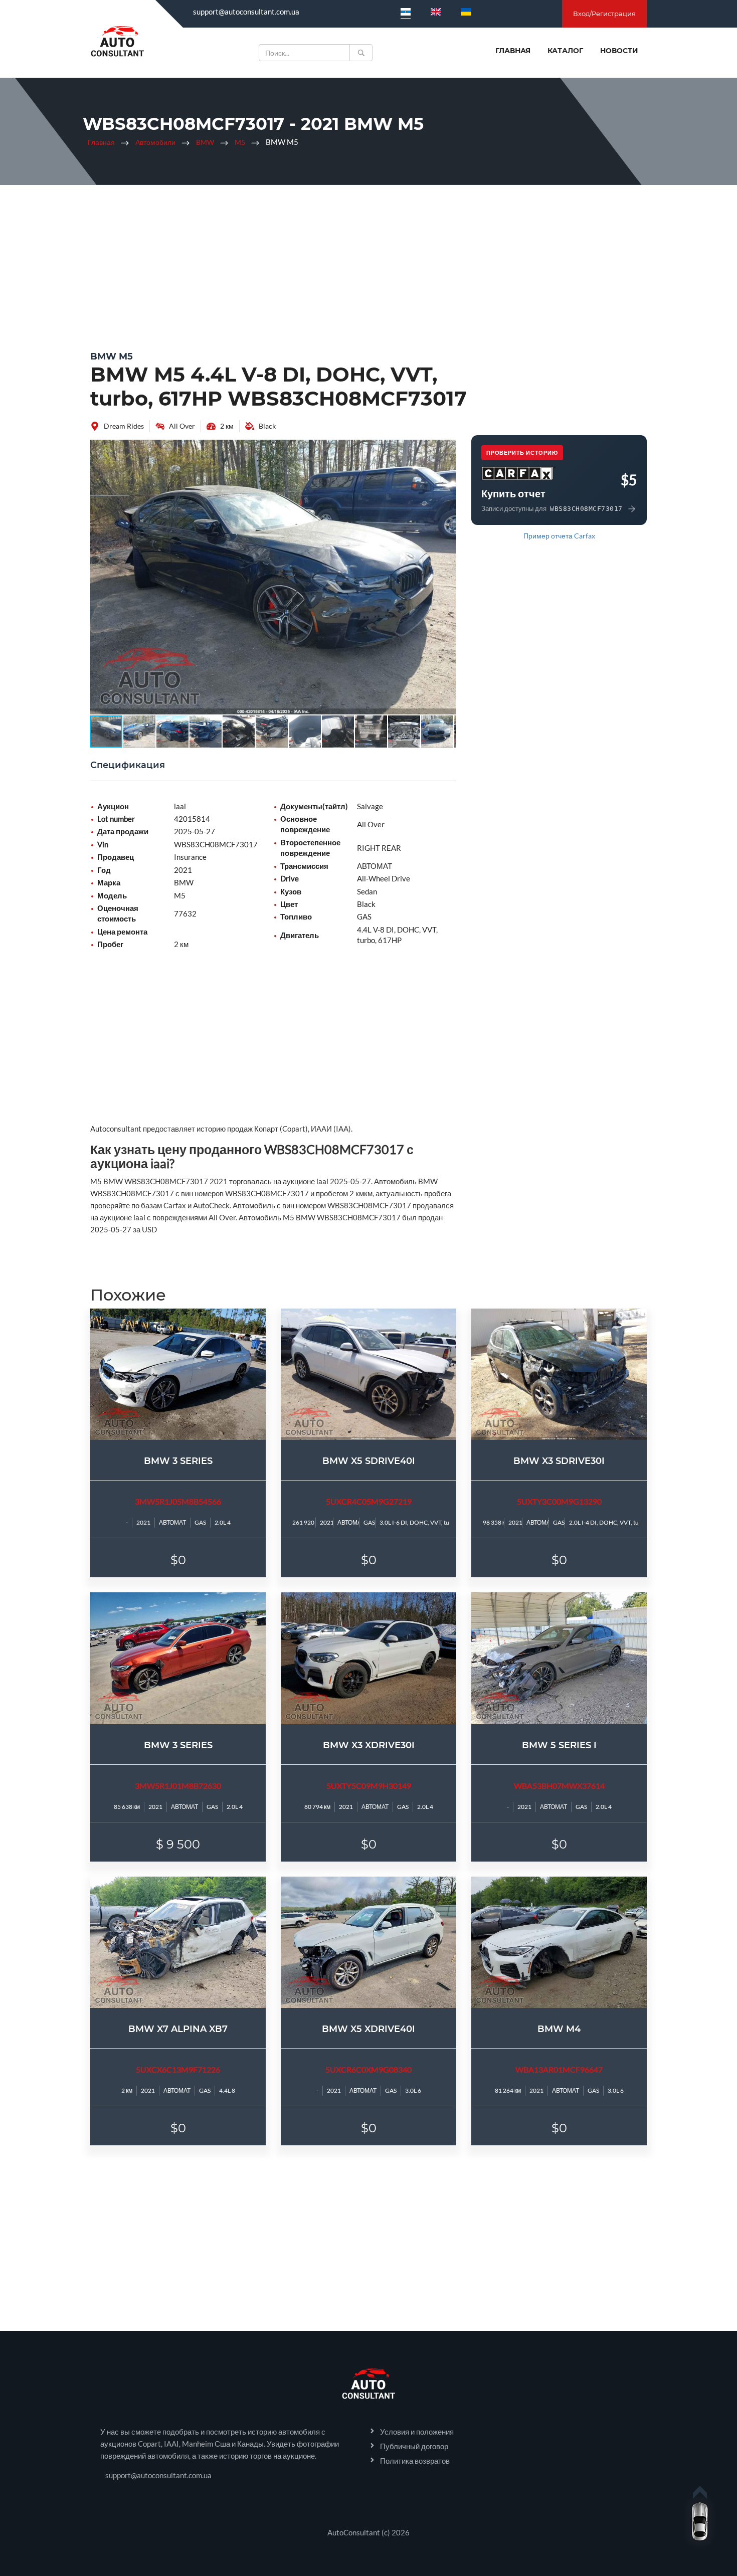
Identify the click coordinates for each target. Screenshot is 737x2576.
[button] (447, 449)
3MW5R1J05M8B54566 (178, 1501)
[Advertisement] (368, 265)
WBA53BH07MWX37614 (559, 1786)
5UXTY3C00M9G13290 (559, 1501)
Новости (619, 51)
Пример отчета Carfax (559, 536)
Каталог (565, 51)
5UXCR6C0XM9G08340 (368, 2069)
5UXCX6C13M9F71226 (178, 2069)
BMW (205, 142)
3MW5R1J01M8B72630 (178, 1786)
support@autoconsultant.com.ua (246, 12)
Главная (513, 51)
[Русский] (406, 12)
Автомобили (155, 142)
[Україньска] (466, 12)
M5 (240, 142)
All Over (182, 426)
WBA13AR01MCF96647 (559, 2069)
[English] (436, 12)
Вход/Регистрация (604, 14)
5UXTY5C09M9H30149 (369, 1786)
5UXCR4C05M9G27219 (369, 1501)
